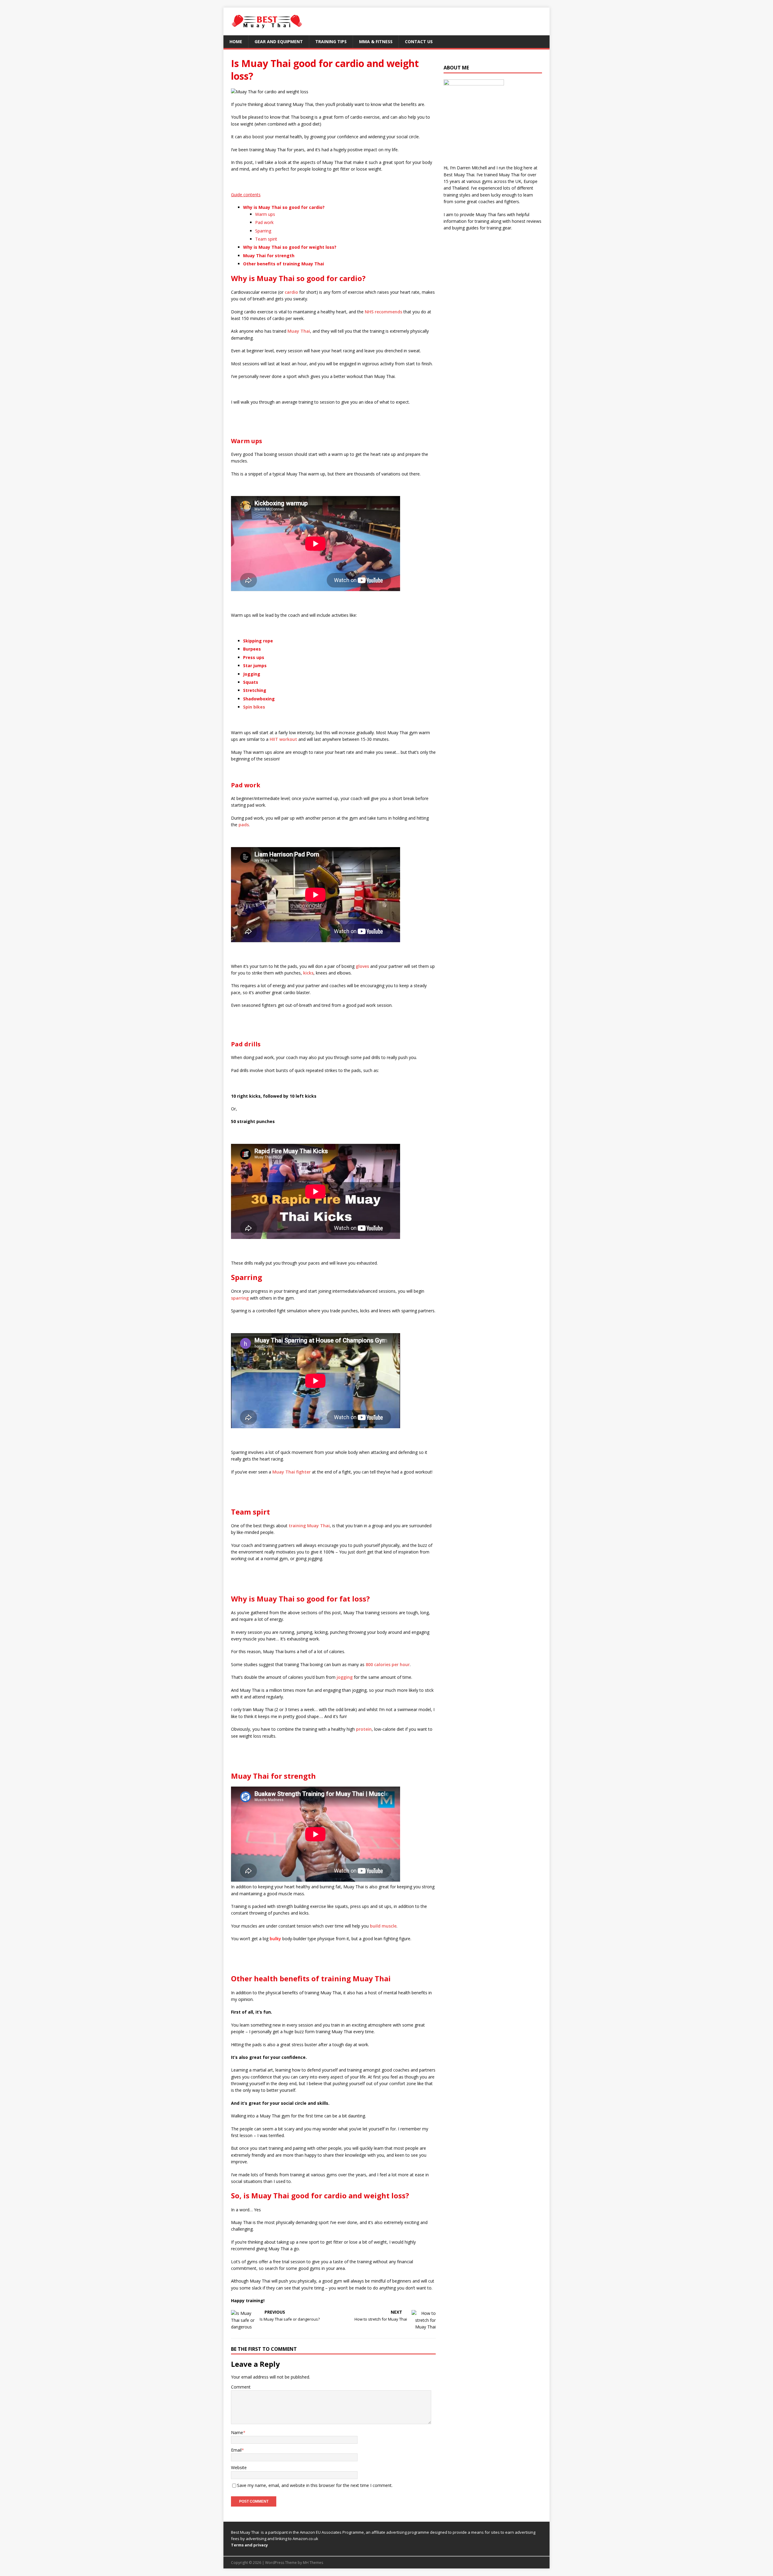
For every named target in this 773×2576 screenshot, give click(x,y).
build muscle (383, 1926)
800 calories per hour (388, 1664)
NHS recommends (383, 312)
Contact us (419, 42)
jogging (345, 1677)
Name (237, 2432)
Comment (241, 2387)
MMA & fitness (376, 42)
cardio (291, 292)
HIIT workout (283, 739)
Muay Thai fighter (292, 1472)
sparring (240, 1298)
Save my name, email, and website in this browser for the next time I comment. (315, 2485)
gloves (362, 966)
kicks (308, 973)
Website (239, 2467)
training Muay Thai (309, 1526)
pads (244, 825)
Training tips (331, 42)
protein (364, 1729)
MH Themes (313, 2563)
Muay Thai (299, 331)
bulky (275, 1939)
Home (236, 42)
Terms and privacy (249, 2545)
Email (236, 2450)
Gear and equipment (279, 42)
